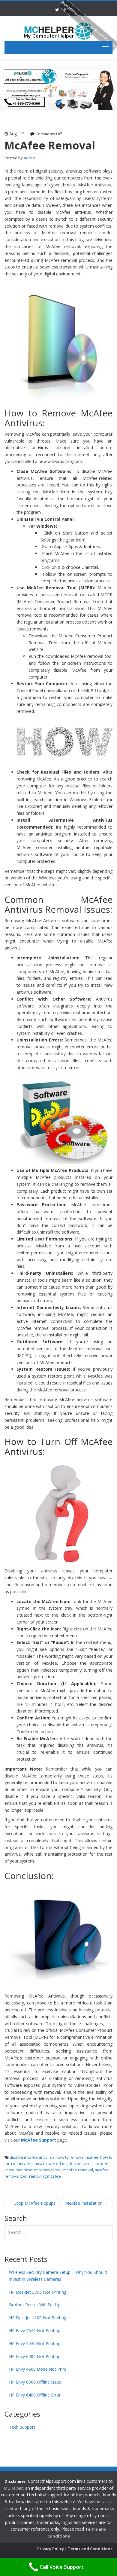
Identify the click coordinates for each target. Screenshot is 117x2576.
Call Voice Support (62, 2567)
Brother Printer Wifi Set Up (35, 2305)
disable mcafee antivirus (32, 2157)
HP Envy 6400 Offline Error (35, 2395)
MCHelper (13, 2488)
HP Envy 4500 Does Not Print (38, 2369)
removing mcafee (45, 2176)
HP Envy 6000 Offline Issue (35, 2382)
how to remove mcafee (77, 2157)
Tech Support (22, 2427)
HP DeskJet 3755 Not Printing (38, 2292)
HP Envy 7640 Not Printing (35, 2331)
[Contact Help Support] (58, 31)
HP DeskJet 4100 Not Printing (38, 2318)
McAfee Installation (87, 2203)
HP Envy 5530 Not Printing (35, 2343)
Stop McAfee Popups (32, 2203)
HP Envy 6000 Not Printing (35, 2356)
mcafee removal (78, 2170)
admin (29, 158)
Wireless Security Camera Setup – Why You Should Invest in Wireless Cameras (58, 2276)
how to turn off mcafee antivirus (64, 2164)
